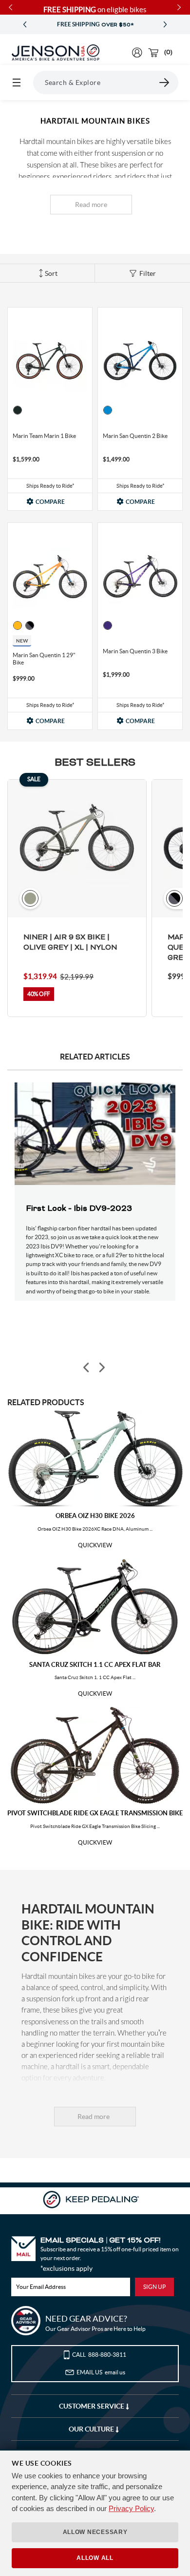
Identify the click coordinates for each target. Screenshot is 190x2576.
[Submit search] (165, 83)
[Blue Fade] (108, 410)
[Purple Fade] (108, 625)
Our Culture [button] (92, 2429)
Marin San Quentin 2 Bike (135, 436)
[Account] (137, 52)
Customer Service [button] (92, 2406)
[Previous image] (87, 1367)
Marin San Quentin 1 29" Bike (44, 659)
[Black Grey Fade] (30, 625)
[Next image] (101, 1367)
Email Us (101, 2372)
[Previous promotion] (25, 25)
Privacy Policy (131, 2508)
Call (99, 2355)
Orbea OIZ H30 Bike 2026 (95, 1516)
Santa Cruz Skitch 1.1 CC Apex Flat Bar (95, 1665)
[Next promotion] (165, 25)
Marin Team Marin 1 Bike (44, 436)
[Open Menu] (17, 83)
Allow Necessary (95, 2532)
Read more (91, 205)
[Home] (56, 53)
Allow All (95, 2558)
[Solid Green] (18, 410)
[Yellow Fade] (18, 625)
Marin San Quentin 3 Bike (135, 651)
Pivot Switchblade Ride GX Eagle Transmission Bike (95, 1813)
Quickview (95, 1545)
